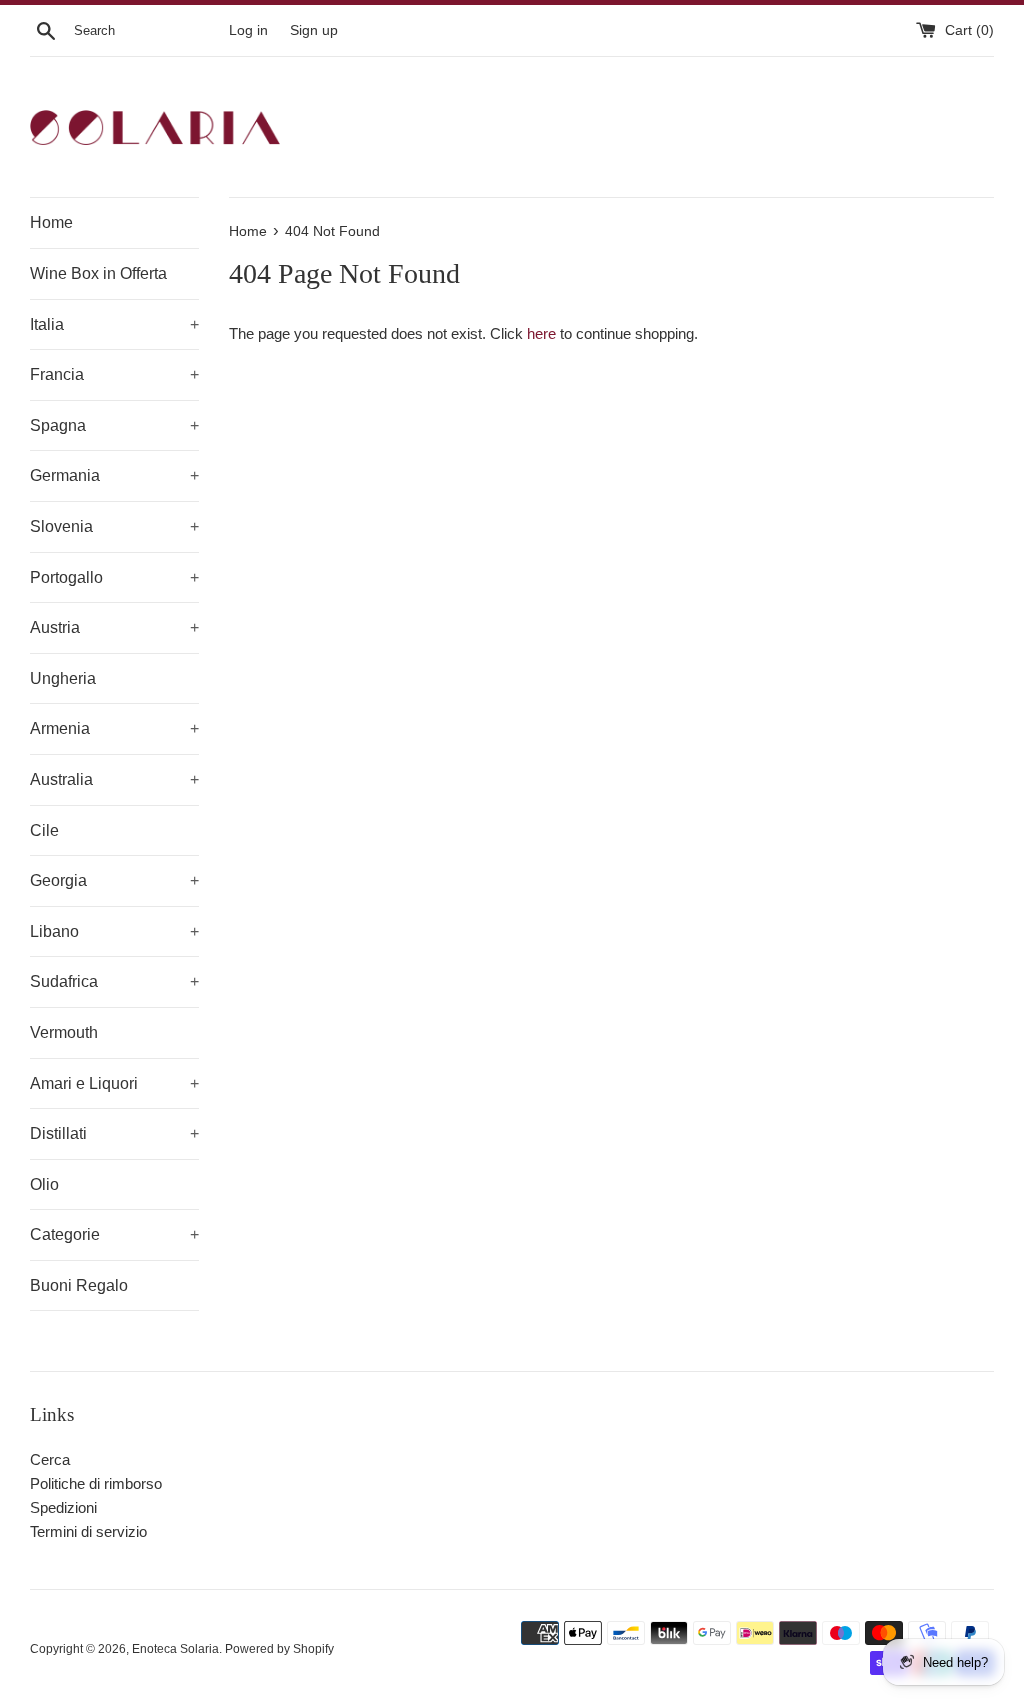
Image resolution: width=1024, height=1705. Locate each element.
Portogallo (114, 577)
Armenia (114, 728)
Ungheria (63, 678)
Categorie (114, 1234)
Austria (114, 627)
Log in (248, 30)
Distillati (114, 1133)
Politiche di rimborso (96, 1483)
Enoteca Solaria (175, 1649)
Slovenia (114, 526)
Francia (114, 374)
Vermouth (64, 1032)
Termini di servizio (88, 1531)
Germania (114, 475)
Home (51, 222)
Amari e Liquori (114, 1083)
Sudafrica (114, 981)
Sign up (314, 30)
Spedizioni (63, 1507)
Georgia (114, 880)
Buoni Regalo (79, 1285)
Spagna (114, 425)
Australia (114, 779)
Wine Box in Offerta (98, 273)
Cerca (50, 1459)
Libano (114, 931)
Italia (114, 324)
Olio (44, 1184)
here (541, 333)
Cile (44, 830)
